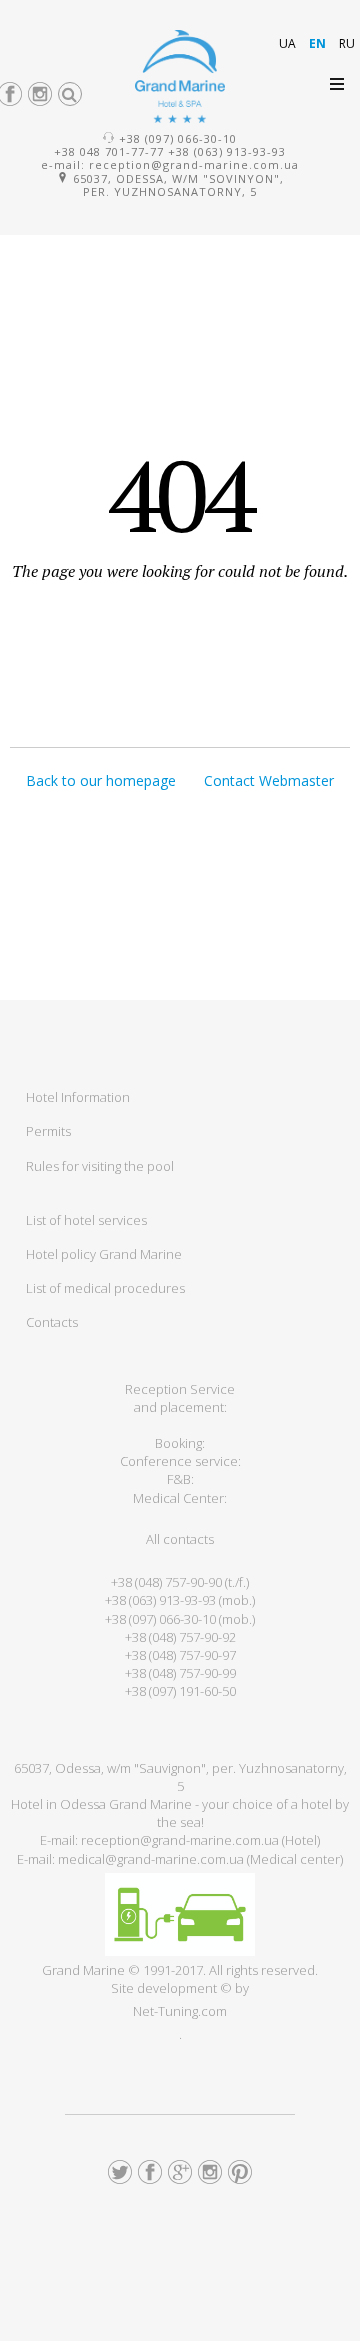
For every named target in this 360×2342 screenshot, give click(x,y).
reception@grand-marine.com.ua (194, 164)
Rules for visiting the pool (100, 1166)
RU (347, 43)
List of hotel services (86, 1220)
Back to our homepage (101, 780)
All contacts (180, 1539)
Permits (48, 1131)
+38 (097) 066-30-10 (178, 138)
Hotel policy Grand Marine (104, 1254)
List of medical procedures (105, 1288)
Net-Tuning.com (180, 2011)
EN (319, 43)
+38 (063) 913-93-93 (227, 151)
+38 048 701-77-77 (109, 151)
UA (289, 43)
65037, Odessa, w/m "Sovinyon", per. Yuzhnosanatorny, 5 (176, 185)
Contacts (52, 1322)
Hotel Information (78, 1097)
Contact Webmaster (269, 780)
